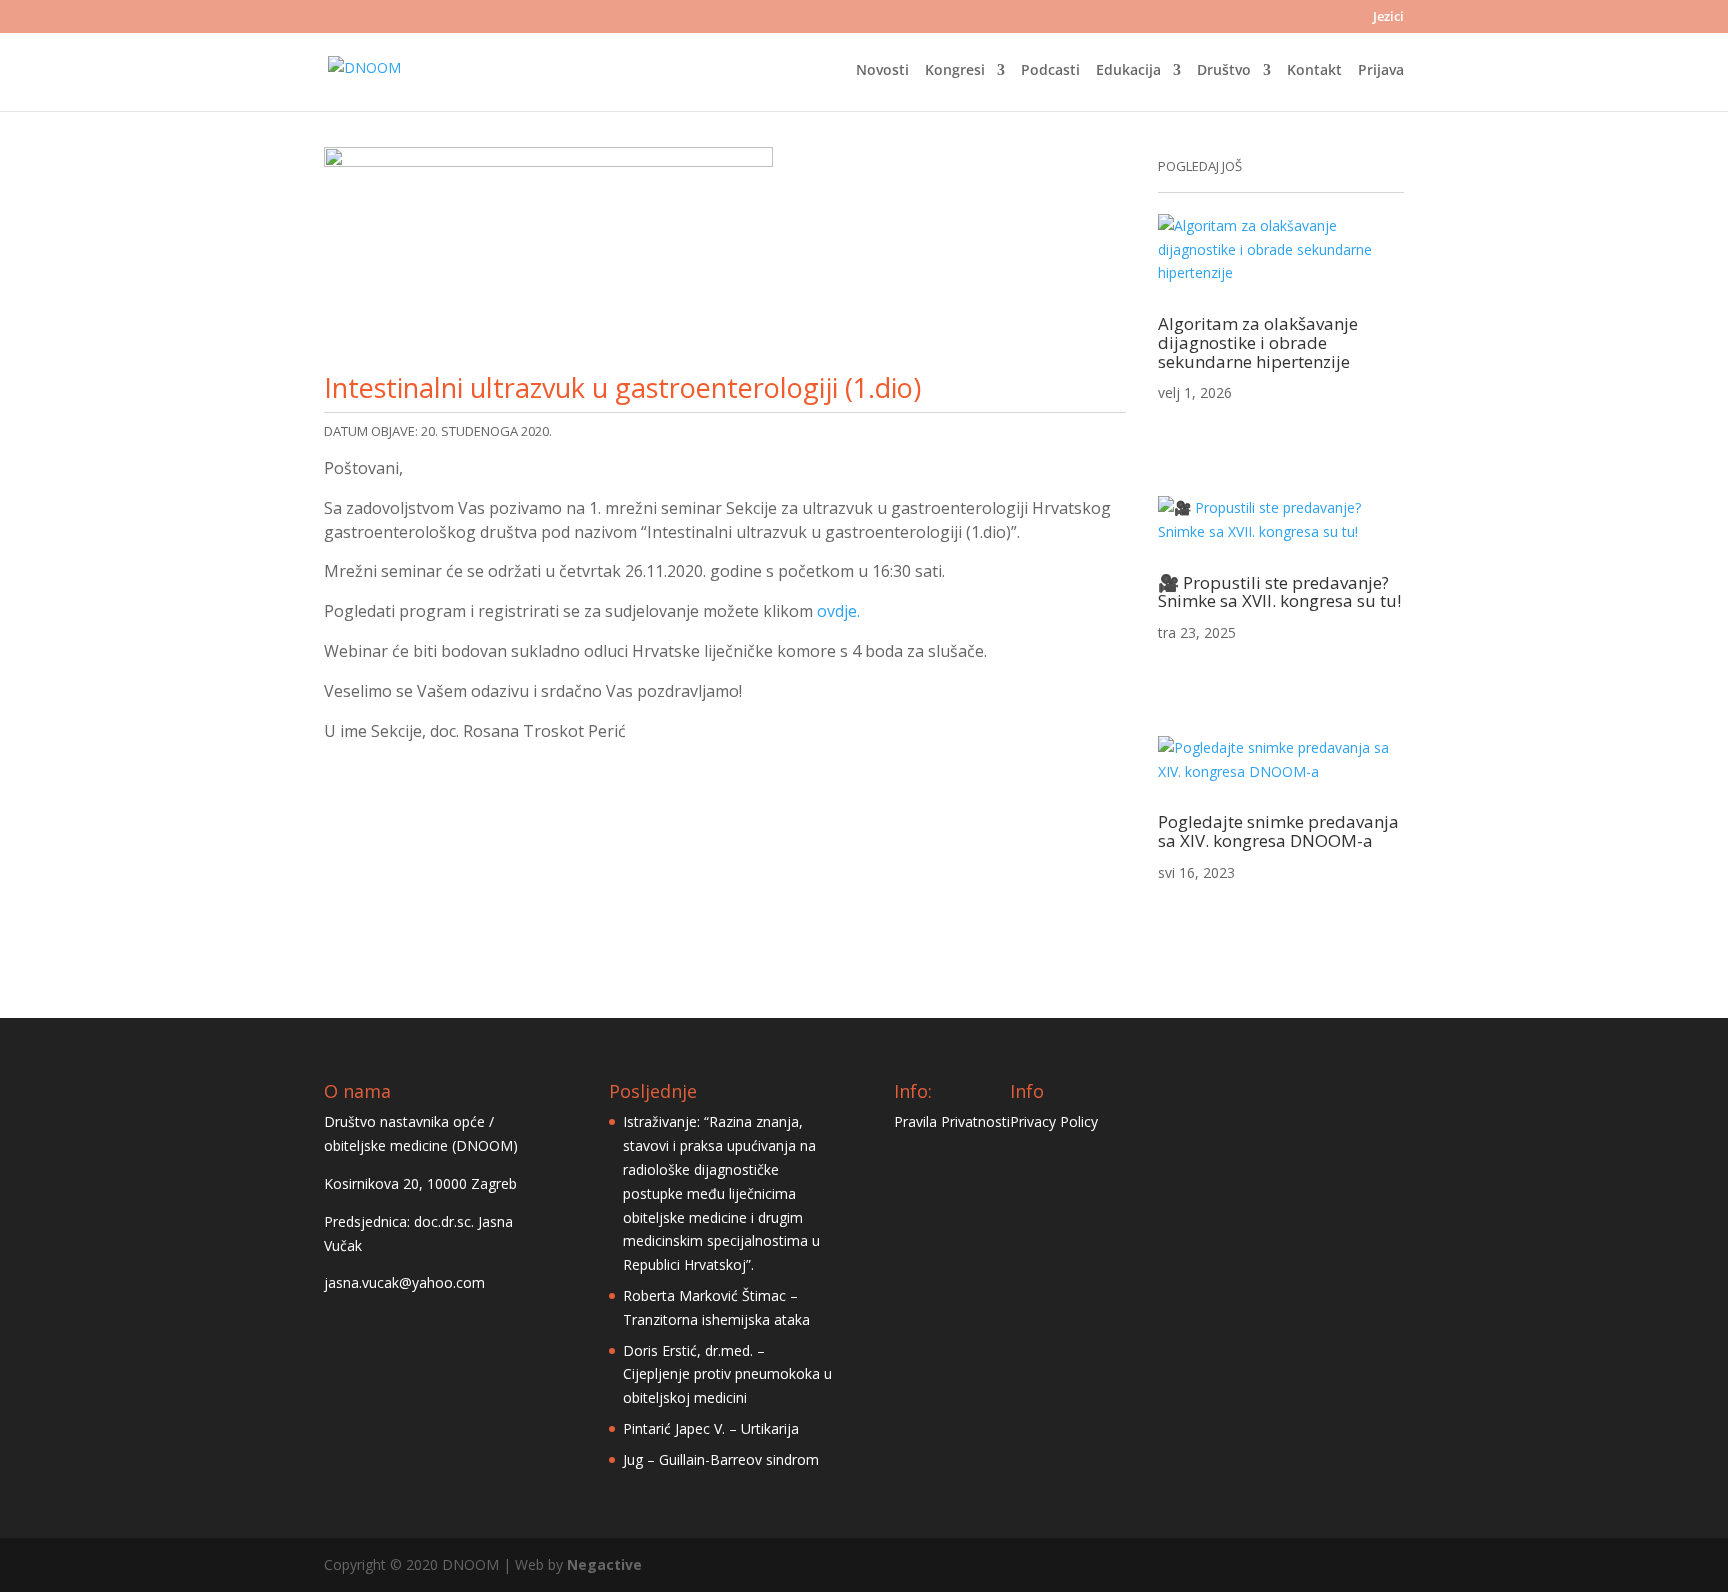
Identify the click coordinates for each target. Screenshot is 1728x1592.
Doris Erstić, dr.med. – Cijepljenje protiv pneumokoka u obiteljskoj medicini (727, 1374)
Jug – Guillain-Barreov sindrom (721, 1459)
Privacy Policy (1054, 1121)
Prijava (1381, 71)
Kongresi (955, 71)
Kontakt (1314, 71)
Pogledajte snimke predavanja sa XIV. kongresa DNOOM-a (1278, 831)
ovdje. (838, 611)
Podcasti (1050, 71)
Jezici (1388, 17)
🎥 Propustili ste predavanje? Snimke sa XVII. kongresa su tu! (1279, 592)
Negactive (604, 1564)
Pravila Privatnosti (952, 1121)
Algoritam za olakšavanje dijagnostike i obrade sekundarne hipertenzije (1258, 342)
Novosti (882, 71)
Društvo (1224, 71)
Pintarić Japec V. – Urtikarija (711, 1428)
